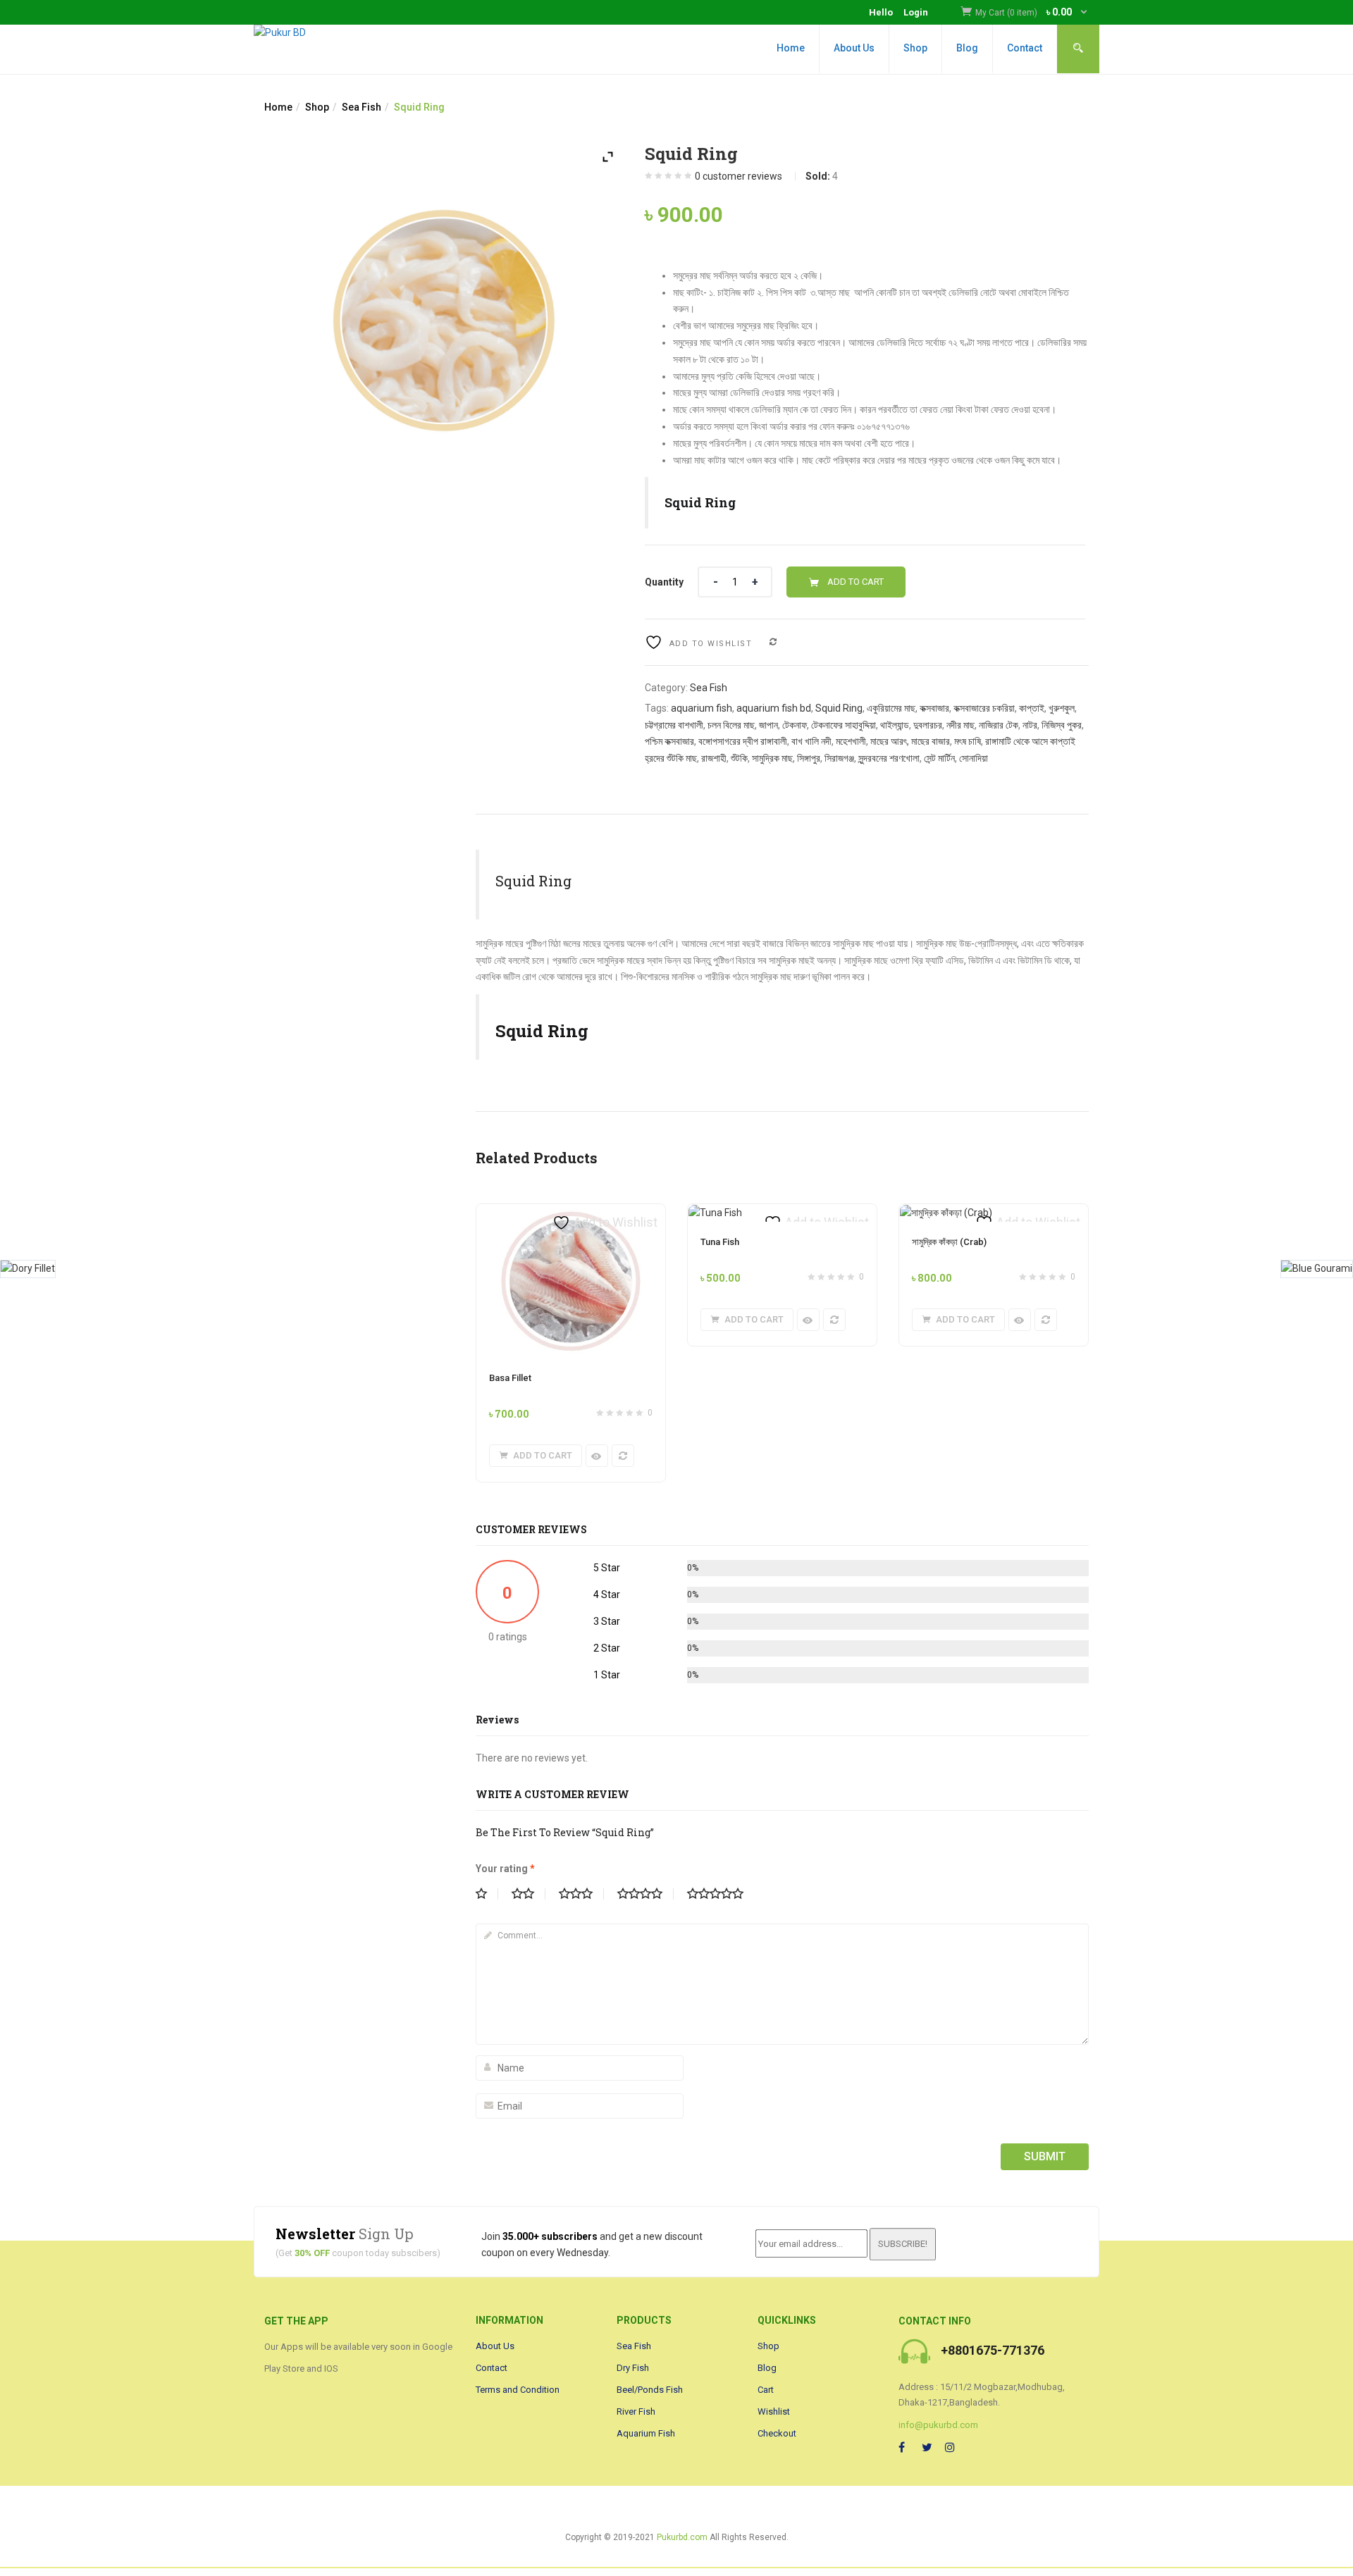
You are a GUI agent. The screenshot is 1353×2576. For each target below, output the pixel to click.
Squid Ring (839, 708)
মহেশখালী (851, 741)
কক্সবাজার (934, 708)
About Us (854, 48)
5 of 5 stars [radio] (721, 1894)
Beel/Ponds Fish (650, 2390)
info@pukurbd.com (938, 2425)
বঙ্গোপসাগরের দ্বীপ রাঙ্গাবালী (743, 741)
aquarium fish (702, 708)
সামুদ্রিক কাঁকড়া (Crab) (949, 1242)
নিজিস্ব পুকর (1062, 725)
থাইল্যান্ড (895, 725)
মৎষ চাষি (968, 741)
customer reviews (739, 176)
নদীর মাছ (960, 725)
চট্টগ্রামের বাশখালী (674, 725)
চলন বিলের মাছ (731, 725)
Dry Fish (633, 2368)
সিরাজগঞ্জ (839, 758)
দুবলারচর (928, 725)
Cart (766, 2390)
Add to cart (855, 582)
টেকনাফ (795, 725)
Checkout (777, 2433)
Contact (1025, 48)
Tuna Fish (720, 1242)
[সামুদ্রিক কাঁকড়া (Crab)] (946, 1213)
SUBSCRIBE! (903, 2244)
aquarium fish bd (774, 708)
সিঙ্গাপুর (809, 758)
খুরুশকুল (1062, 708)
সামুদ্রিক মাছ (772, 758)
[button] (1032, 13)
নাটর (1030, 725)
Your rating (505, 1869)
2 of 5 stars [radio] (529, 1894)
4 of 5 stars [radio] (645, 1894)
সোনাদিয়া (974, 758)
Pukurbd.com (682, 2537)
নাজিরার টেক (999, 725)
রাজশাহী (714, 758)
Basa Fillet (510, 1378)
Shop (915, 48)
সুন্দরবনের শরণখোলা (889, 758)
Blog (967, 48)
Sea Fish (362, 107)
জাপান (768, 725)
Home (791, 48)
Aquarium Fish (646, 2433)
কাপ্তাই (1032, 708)
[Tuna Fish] (715, 1213)
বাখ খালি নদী (811, 741)
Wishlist (774, 2411)
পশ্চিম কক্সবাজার (669, 741)
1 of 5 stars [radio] (487, 1894)
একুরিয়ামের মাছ (891, 708)
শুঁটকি (739, 758)
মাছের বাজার (931, 741)
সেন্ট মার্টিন (939, 758)
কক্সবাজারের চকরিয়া (984, 708)
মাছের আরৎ (889, 741)
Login (916, 12)
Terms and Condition (518, 2390)
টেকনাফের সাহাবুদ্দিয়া (844, 725)
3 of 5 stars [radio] (581, 1894)
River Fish (636, 2411)
